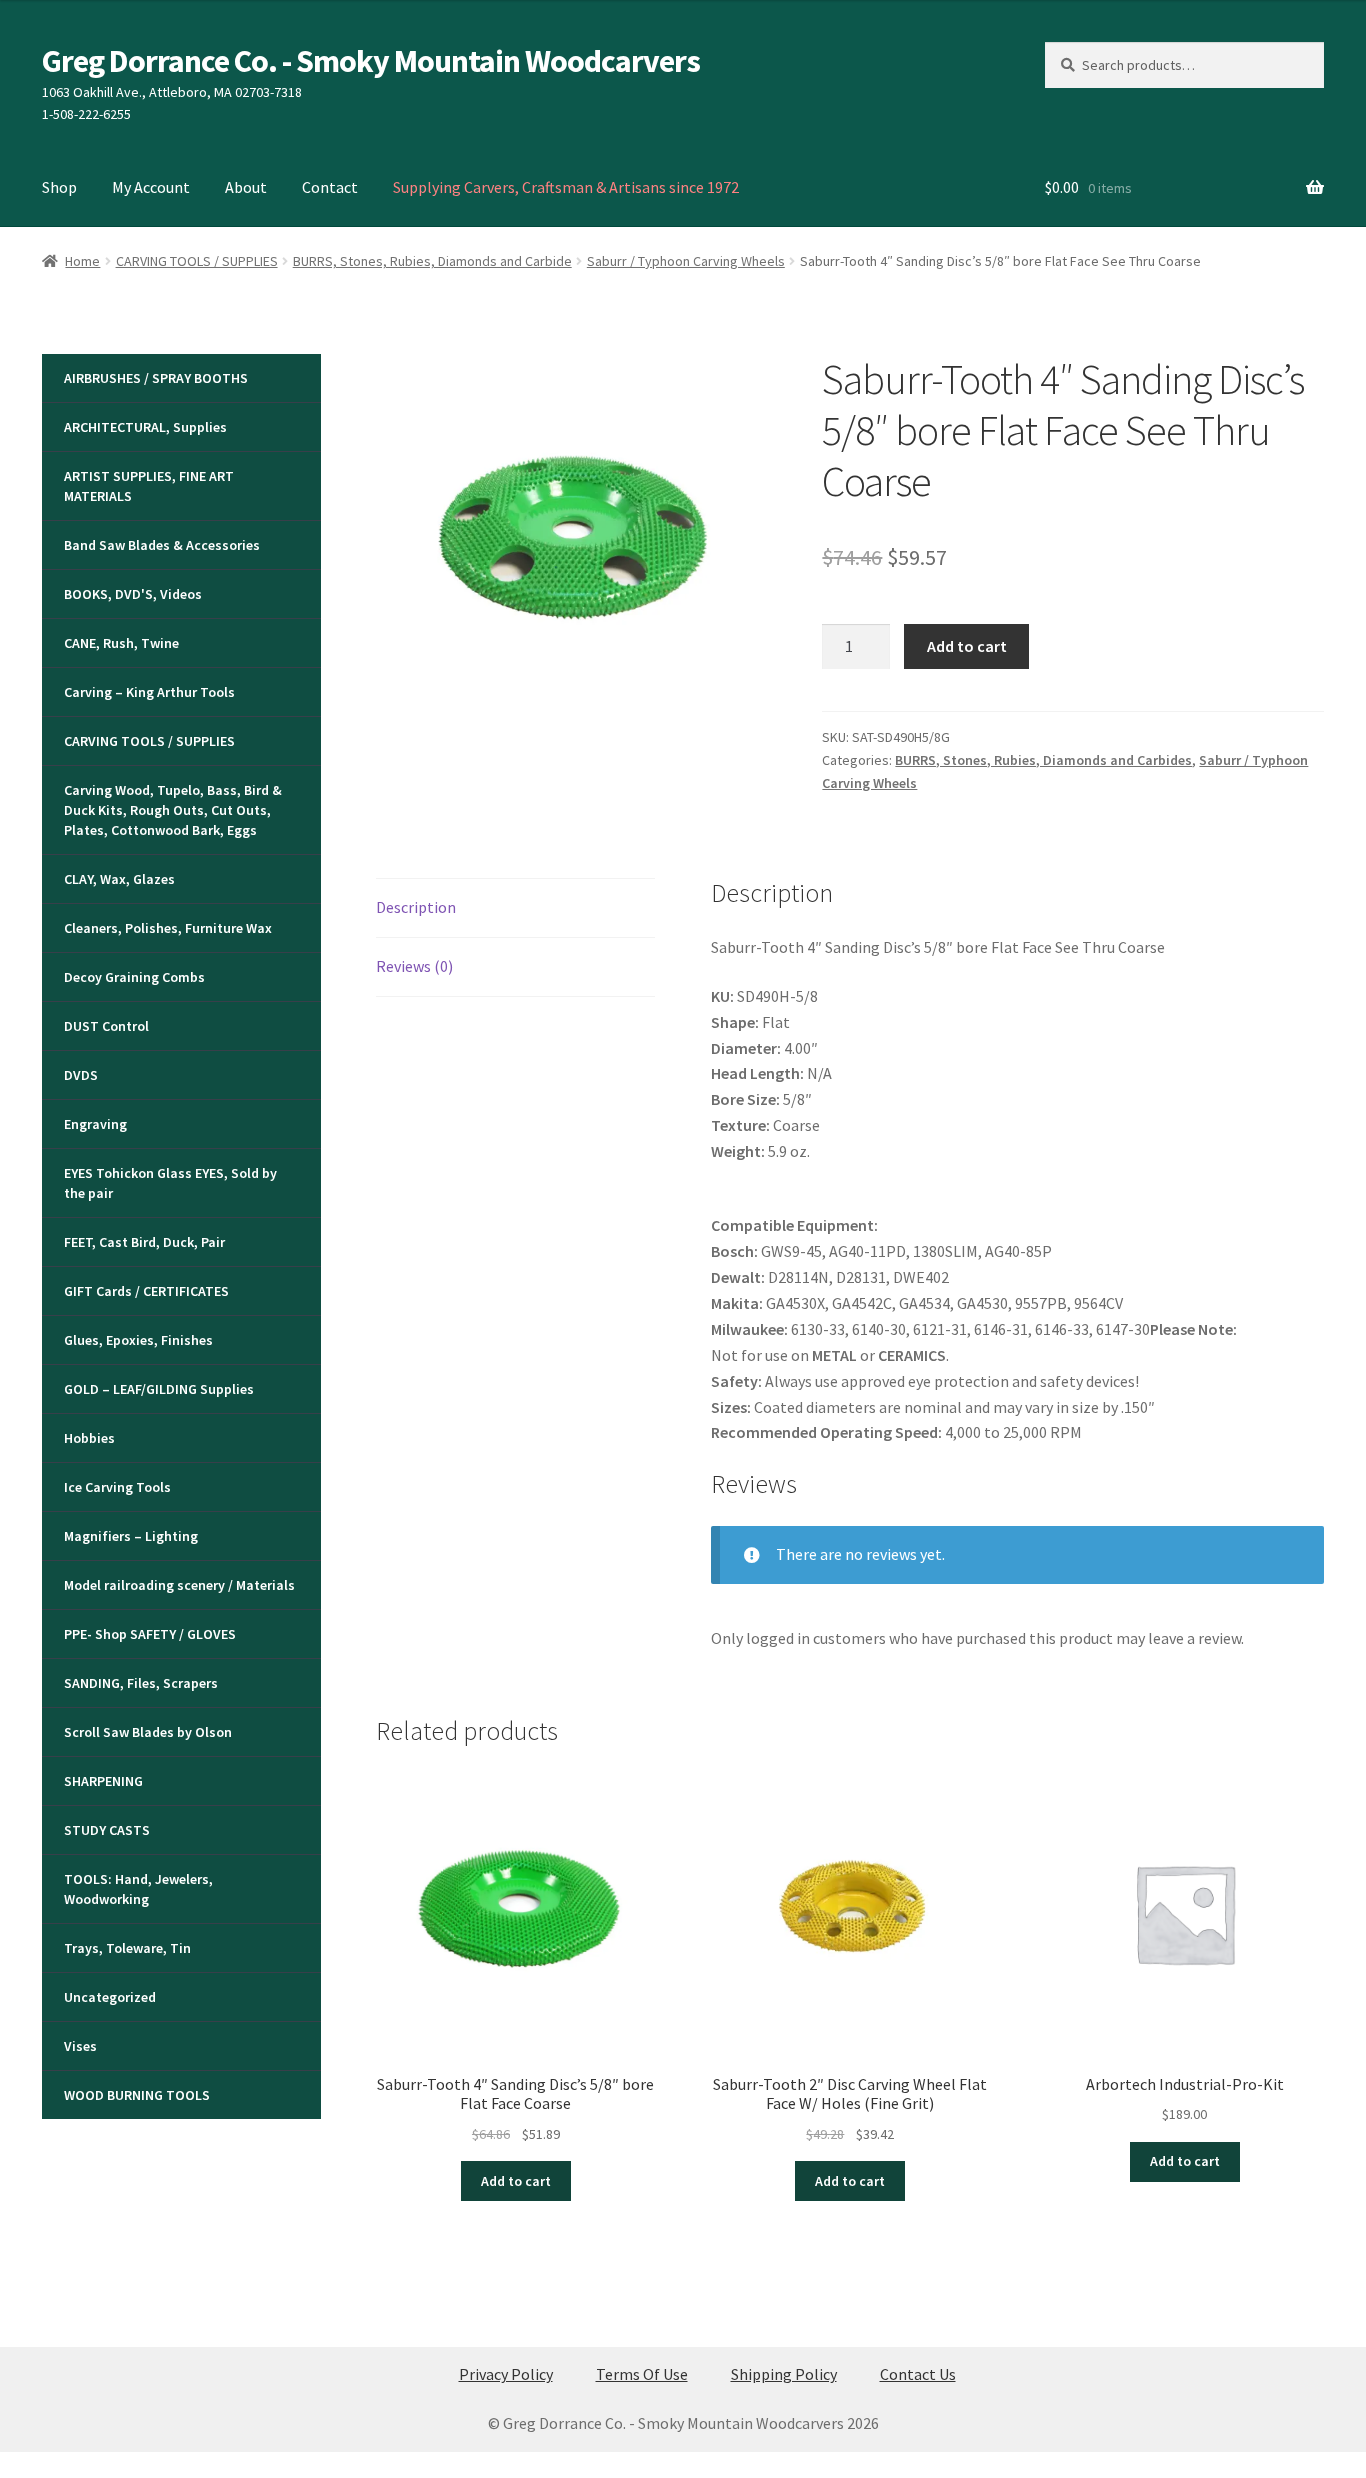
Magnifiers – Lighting (131, 1536)
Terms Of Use (642, 2374)
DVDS (81, 1075)
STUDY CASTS (107, 1830)
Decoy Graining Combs (134, 977)
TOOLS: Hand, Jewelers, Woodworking (138, 1889)
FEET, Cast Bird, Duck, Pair (144, 1242)
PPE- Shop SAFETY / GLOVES (150, 1634)
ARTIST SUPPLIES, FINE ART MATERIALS (149, 486)
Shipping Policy (784, 2374)
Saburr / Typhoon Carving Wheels (686, 261)
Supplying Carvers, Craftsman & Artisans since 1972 (566, 187)
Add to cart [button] (516, 2181)
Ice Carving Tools (117, 1487)
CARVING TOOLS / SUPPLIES (197, 261)
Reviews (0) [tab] (414, 966)
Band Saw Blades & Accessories (162, 545)
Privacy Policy (506, 2374)
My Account (151, 187)
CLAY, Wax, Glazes (119, 879)
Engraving (95, 1124)
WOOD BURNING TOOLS (137, 2095)
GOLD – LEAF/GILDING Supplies (159, 1389)
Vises (80, 2046)
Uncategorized (110, 1997)
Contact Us (918, 2374)
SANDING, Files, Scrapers (141, 1683)
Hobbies (89, 1438)
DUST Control (106, 1026)
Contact (330, 187)
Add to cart (967, 646)
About (246, 187)
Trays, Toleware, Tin (127, 1948)
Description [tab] (416, 907)
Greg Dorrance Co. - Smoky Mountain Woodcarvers (371, 61)
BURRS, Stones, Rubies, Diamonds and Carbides (1043, 760)
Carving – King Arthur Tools (149, 692)
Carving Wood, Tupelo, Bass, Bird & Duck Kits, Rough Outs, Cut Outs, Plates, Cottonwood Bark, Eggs (173, 810)
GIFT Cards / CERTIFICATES (146, 1291)
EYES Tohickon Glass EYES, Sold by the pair (170, 1183)
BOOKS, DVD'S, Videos (133, 594)
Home (82, 261)
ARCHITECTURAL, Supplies (145, 427)
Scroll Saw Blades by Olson (148, 1732)
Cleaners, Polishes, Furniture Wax (168, 928)
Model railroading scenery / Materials (179, 1585)
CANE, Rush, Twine (121, 643)
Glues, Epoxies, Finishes (138, 1340)
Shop (59, 187)
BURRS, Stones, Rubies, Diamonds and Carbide (432, 261)
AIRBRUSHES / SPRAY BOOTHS (156, 378)
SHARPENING (103, 1781)
